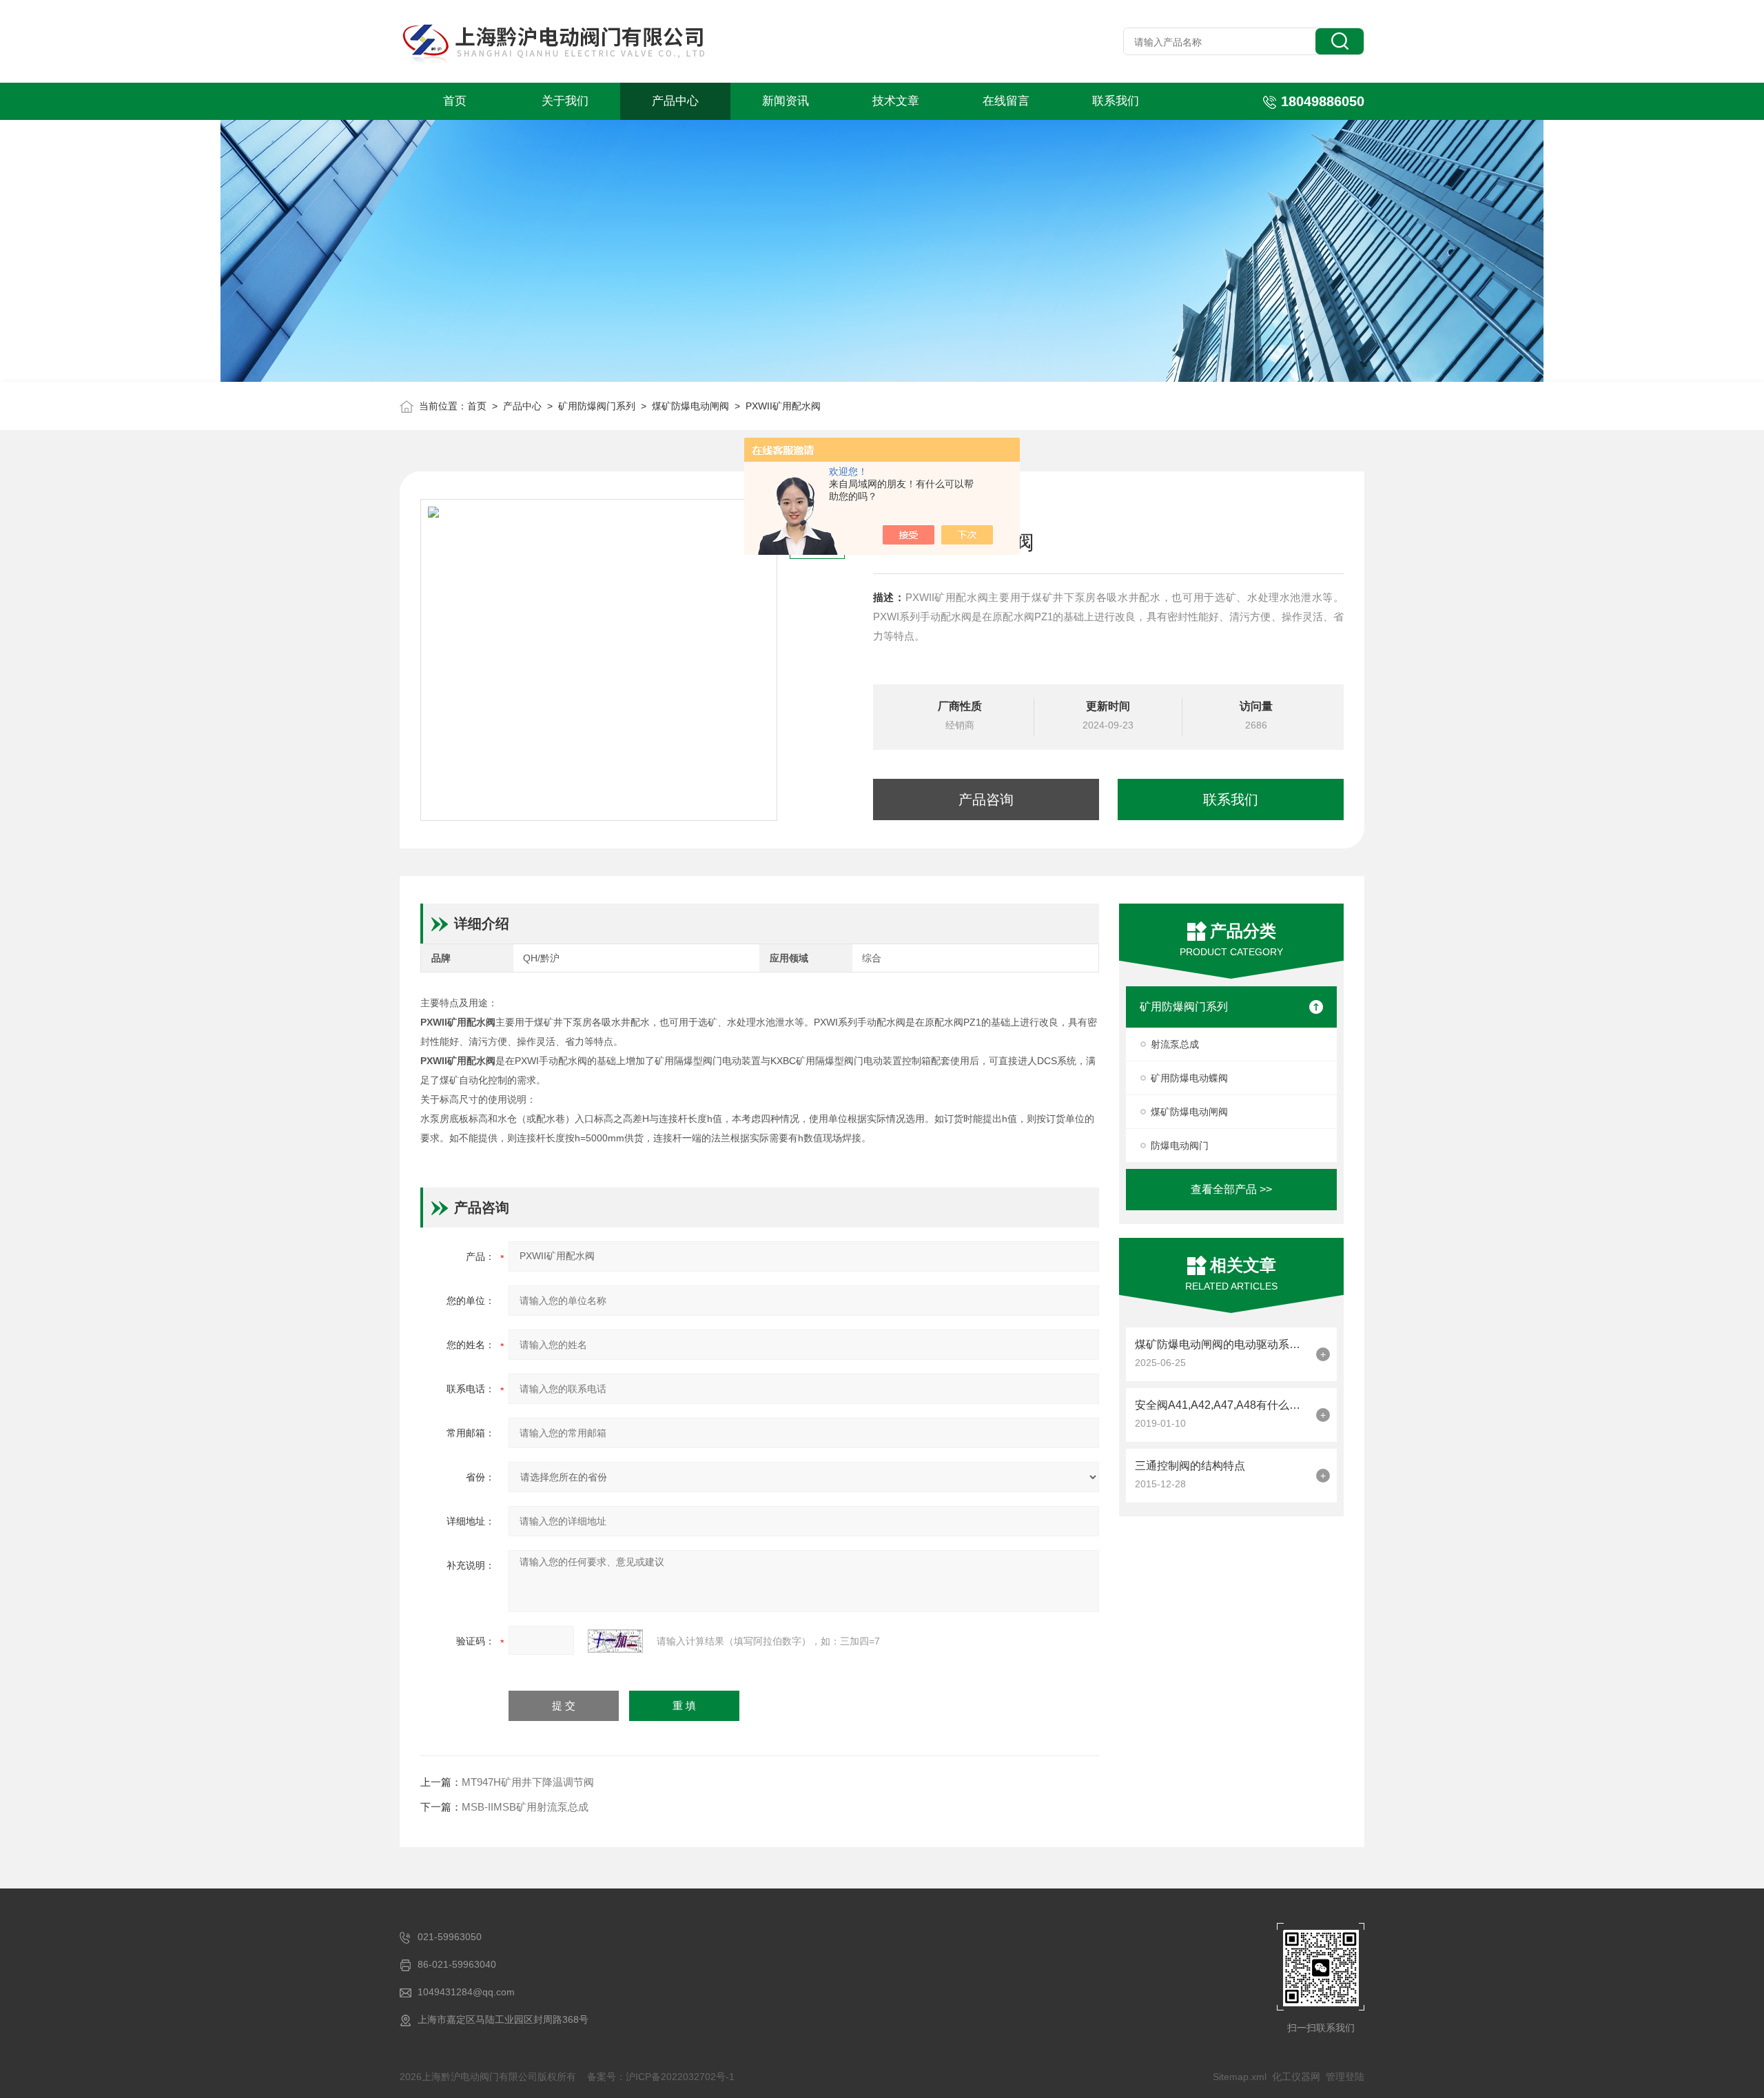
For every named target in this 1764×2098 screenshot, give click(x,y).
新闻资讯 (786, 101)
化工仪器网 (1296, 2077)
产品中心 (675, 101)
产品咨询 (986, 800)
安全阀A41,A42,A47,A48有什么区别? (1222, 1405)
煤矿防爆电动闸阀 (690, 406)
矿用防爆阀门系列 (597, 406)
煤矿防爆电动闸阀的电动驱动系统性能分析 (1222, 1344)
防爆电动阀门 (1180, 1145)
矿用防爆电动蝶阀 (1189, 1078)
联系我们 (1116, 101)
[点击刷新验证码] (615, 1641)
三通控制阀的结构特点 (1190, 1466)
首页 (455, 101)
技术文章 (896, 101)
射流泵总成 (1175, 1044)
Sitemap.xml (1240, 2077)
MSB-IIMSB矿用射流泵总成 (525, 1807)
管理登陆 (1345, 2077)
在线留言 (1006, 101)
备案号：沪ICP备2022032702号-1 (661, 2077)
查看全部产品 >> (1231, 1189)
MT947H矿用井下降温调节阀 (528, 1782)
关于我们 (565, 101)
